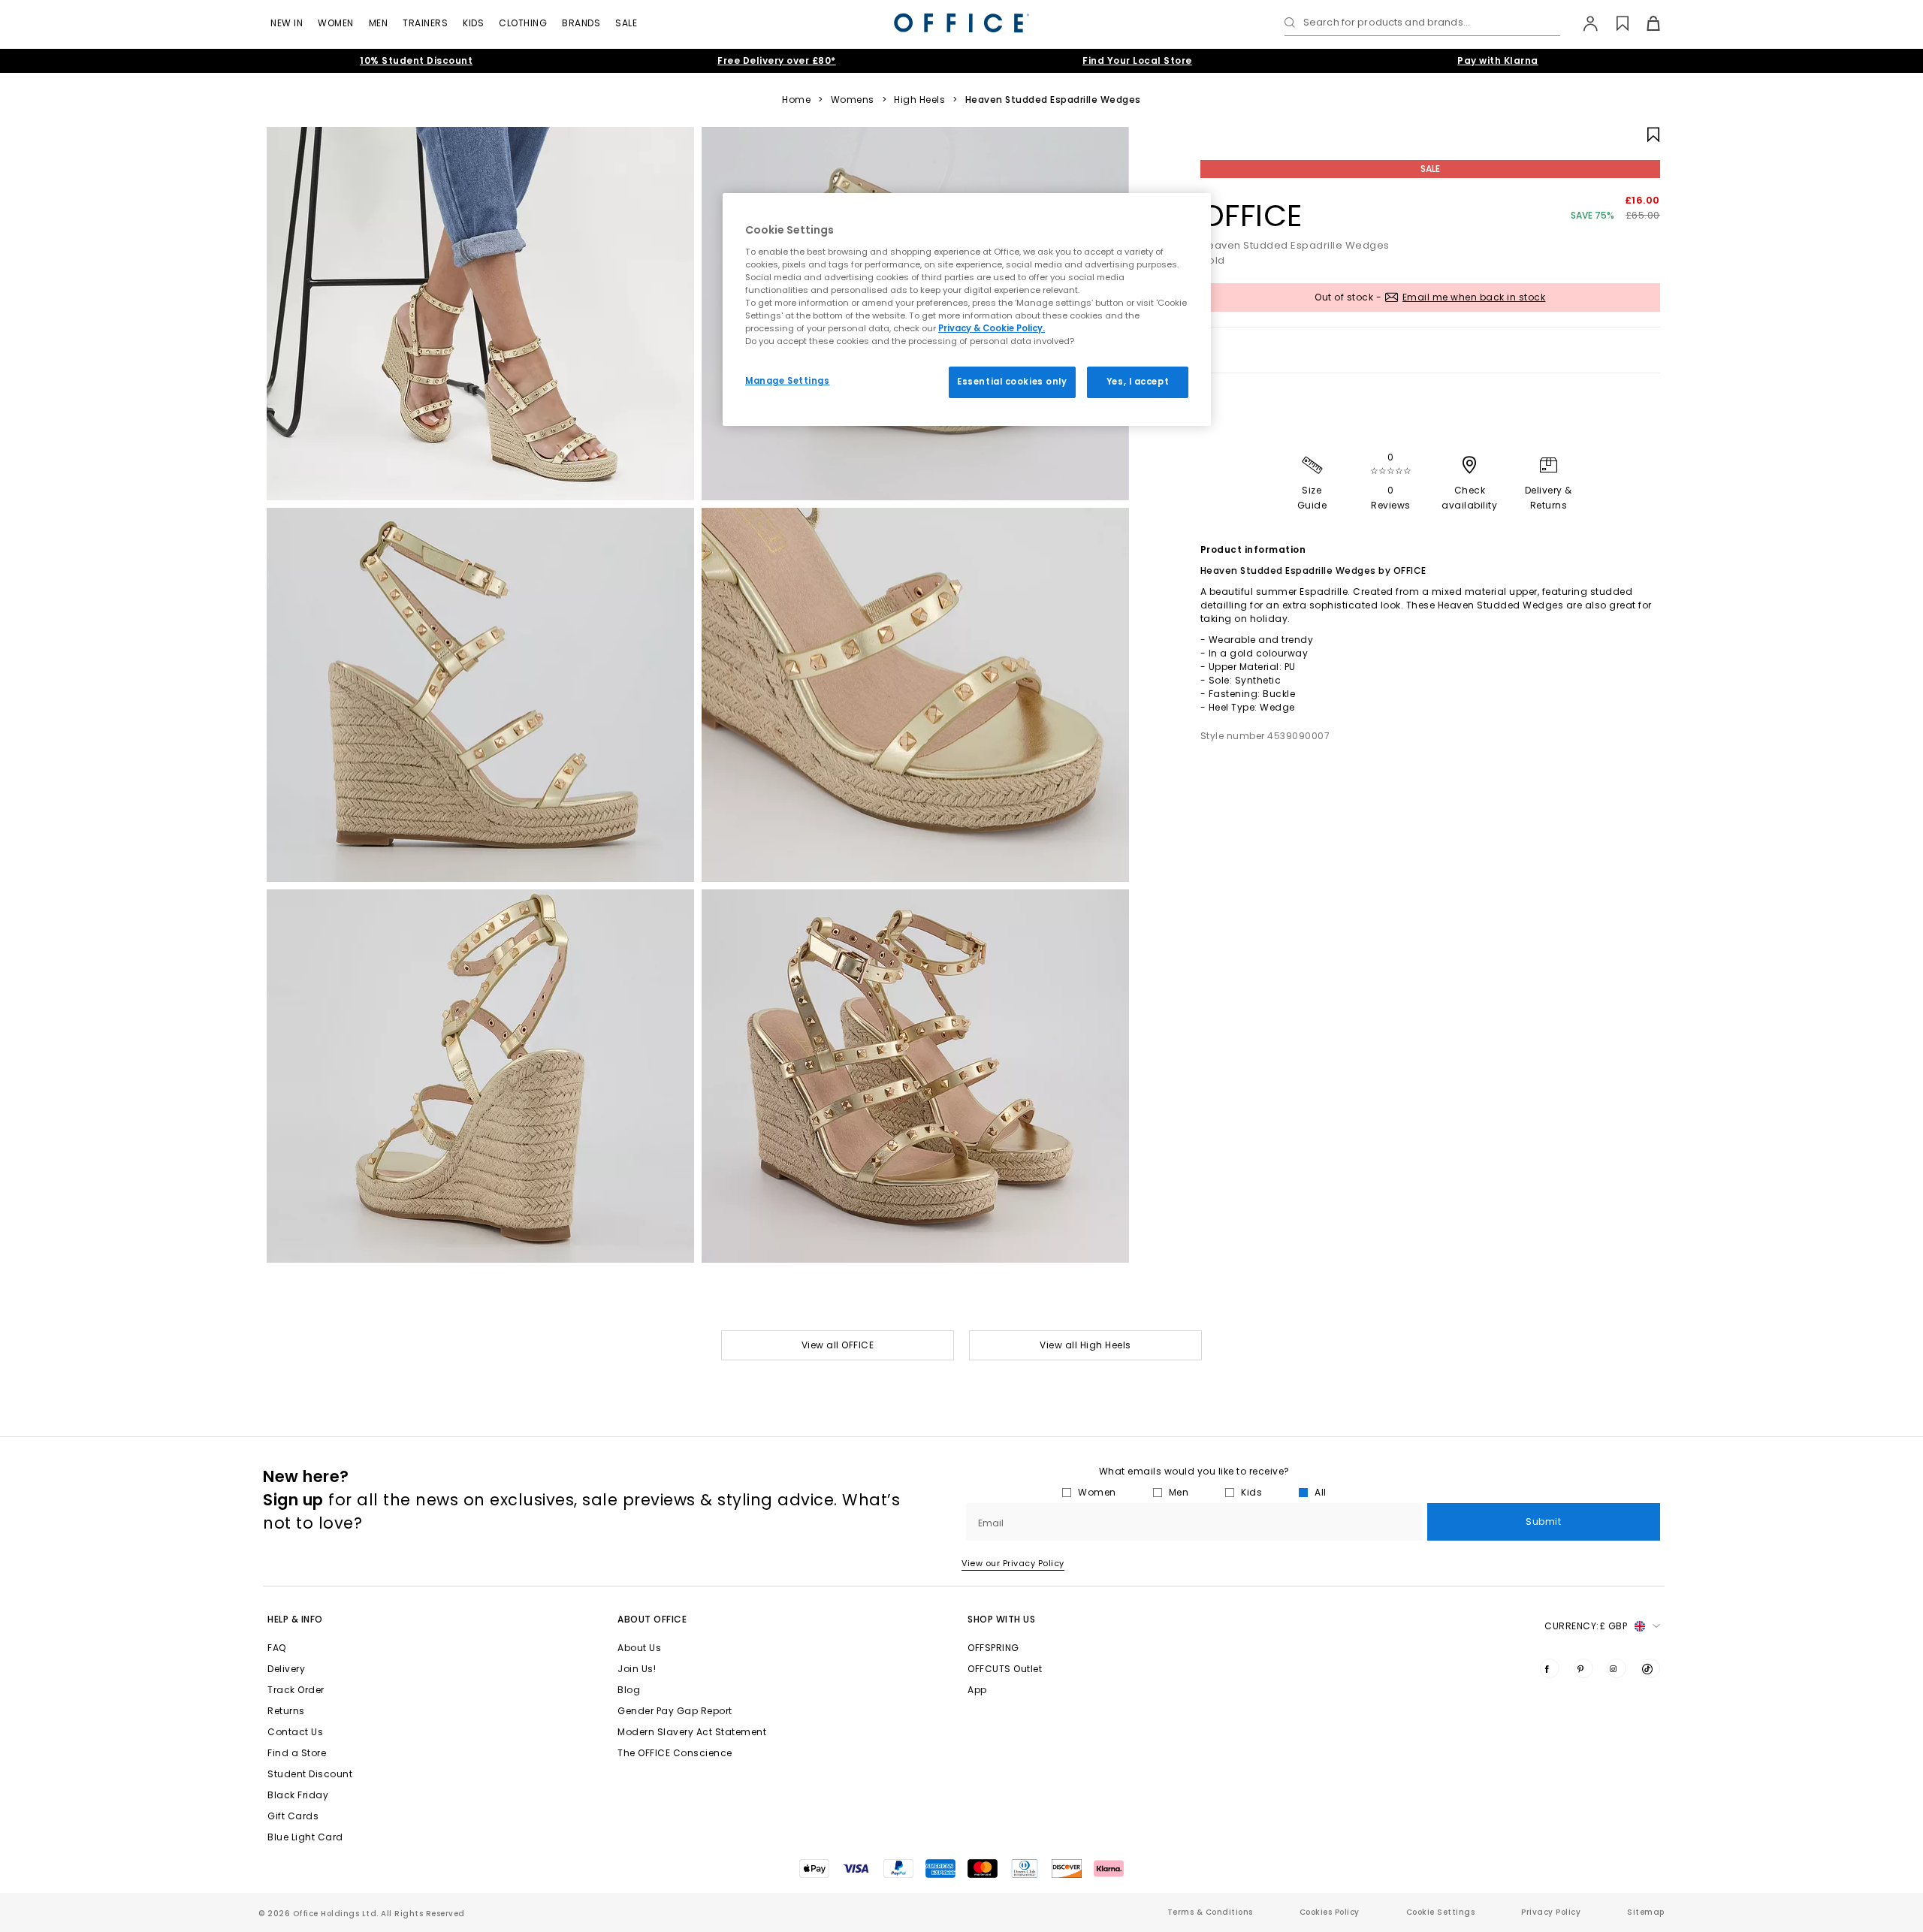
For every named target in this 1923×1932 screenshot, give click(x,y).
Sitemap (1646, 1912)
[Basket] (1645, 23)
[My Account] (1583, 23)
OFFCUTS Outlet (1005, 1669)
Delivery (286, 1669)
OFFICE (1251, 216)
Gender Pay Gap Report (675, 1711)
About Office (652, 1619)
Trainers (425, 23)
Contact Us (295, 1732)
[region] (967, 309)
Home (796, 100)
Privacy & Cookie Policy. (992, 328)
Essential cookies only (1012, 382)
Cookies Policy (1330, 1912)
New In (287, 23)
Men (379, 23)
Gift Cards (293, 1816)
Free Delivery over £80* (777, 60)
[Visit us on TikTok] (1650, 1668)
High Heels (919, 100)
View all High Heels (1085, 1345)
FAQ (277, 1648)
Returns (286, 1711)
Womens (853, 100)
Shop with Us (1001, 1619)
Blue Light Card (305, 1837)
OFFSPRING (993, 1648)
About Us (639, 1648)
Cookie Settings (1441, 1912)
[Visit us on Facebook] (1550, 1668)
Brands (581, 23)
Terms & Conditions (1210, 1912)
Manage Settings (788, 381)
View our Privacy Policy (1013, 1563)
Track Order (296, 1690)
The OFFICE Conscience (675, 1753)
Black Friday (298, 1795)
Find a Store (297, 1753)
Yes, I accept (1138, 382)
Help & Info (295, 1619)
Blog (629, 1690)
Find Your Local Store (1137, 60)
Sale (626, 23)
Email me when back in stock (1474, 297)
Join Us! (637, 1669)
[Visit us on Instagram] (1617, 1668)
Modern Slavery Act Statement (692, 1732)
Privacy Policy (1551, 1912)
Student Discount (310, 1774)
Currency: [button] (1586, 1626)
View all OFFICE (838, 1345)
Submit (1543, 1521)
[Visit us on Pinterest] (1583, 1668)
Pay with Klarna (1498, 60)
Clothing (523, 23)
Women (336, 23)
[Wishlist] (1614, 23)
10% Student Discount (416, 60)
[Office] (961, 23)
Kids (473, 23)
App (977, 1690)
